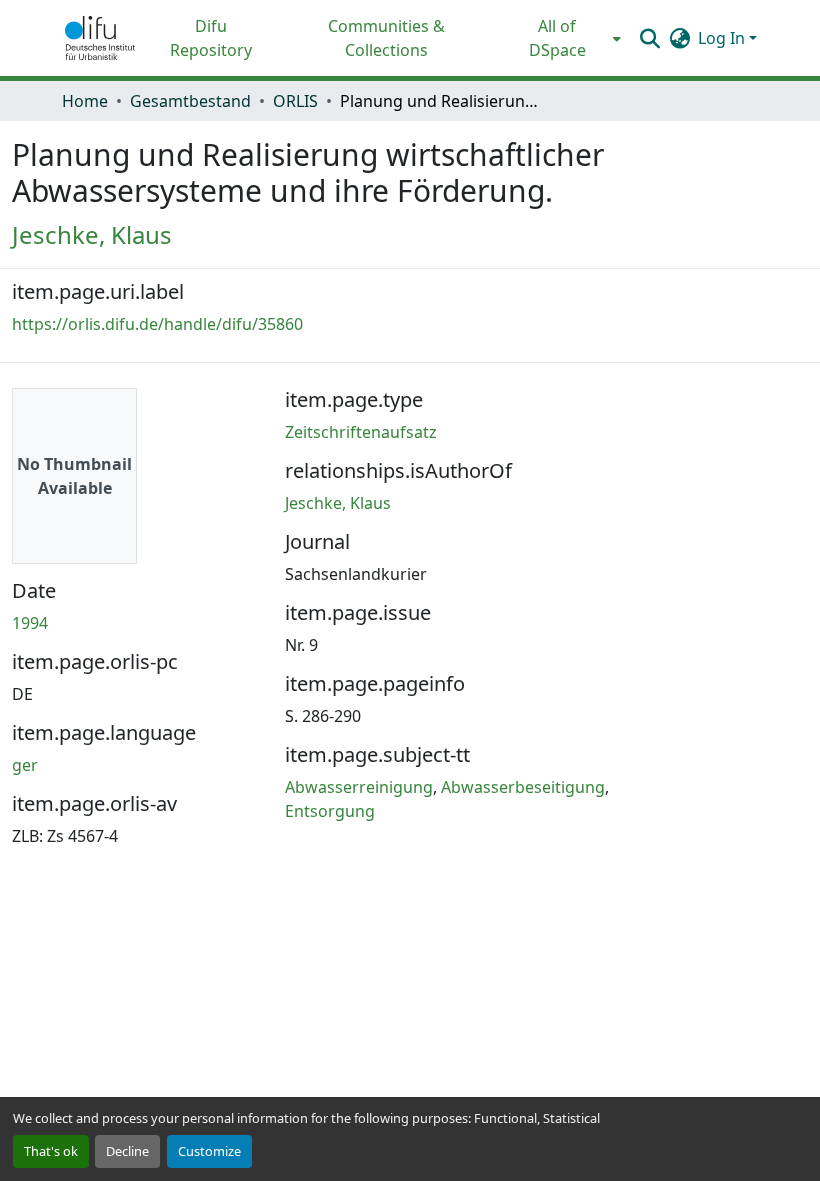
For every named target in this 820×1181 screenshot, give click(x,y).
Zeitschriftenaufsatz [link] (361, 432)
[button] (100, 38)
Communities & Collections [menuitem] (386, 38)
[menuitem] (563, 38)
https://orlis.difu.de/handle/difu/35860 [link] (157, 324)
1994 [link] (30, 623)
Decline (127, 1151)
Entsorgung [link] (330, 811)
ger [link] (25, 765)
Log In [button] (723, 38)
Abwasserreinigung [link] (359, 787)
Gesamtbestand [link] (190, 101)
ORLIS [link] (295, 101)
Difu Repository (211, 38)
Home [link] (85, 101)
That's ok (51, 1151)
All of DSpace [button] (557, 38)
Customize (209, 1151)
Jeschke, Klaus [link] (92, 234)
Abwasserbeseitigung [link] (523, 787)
